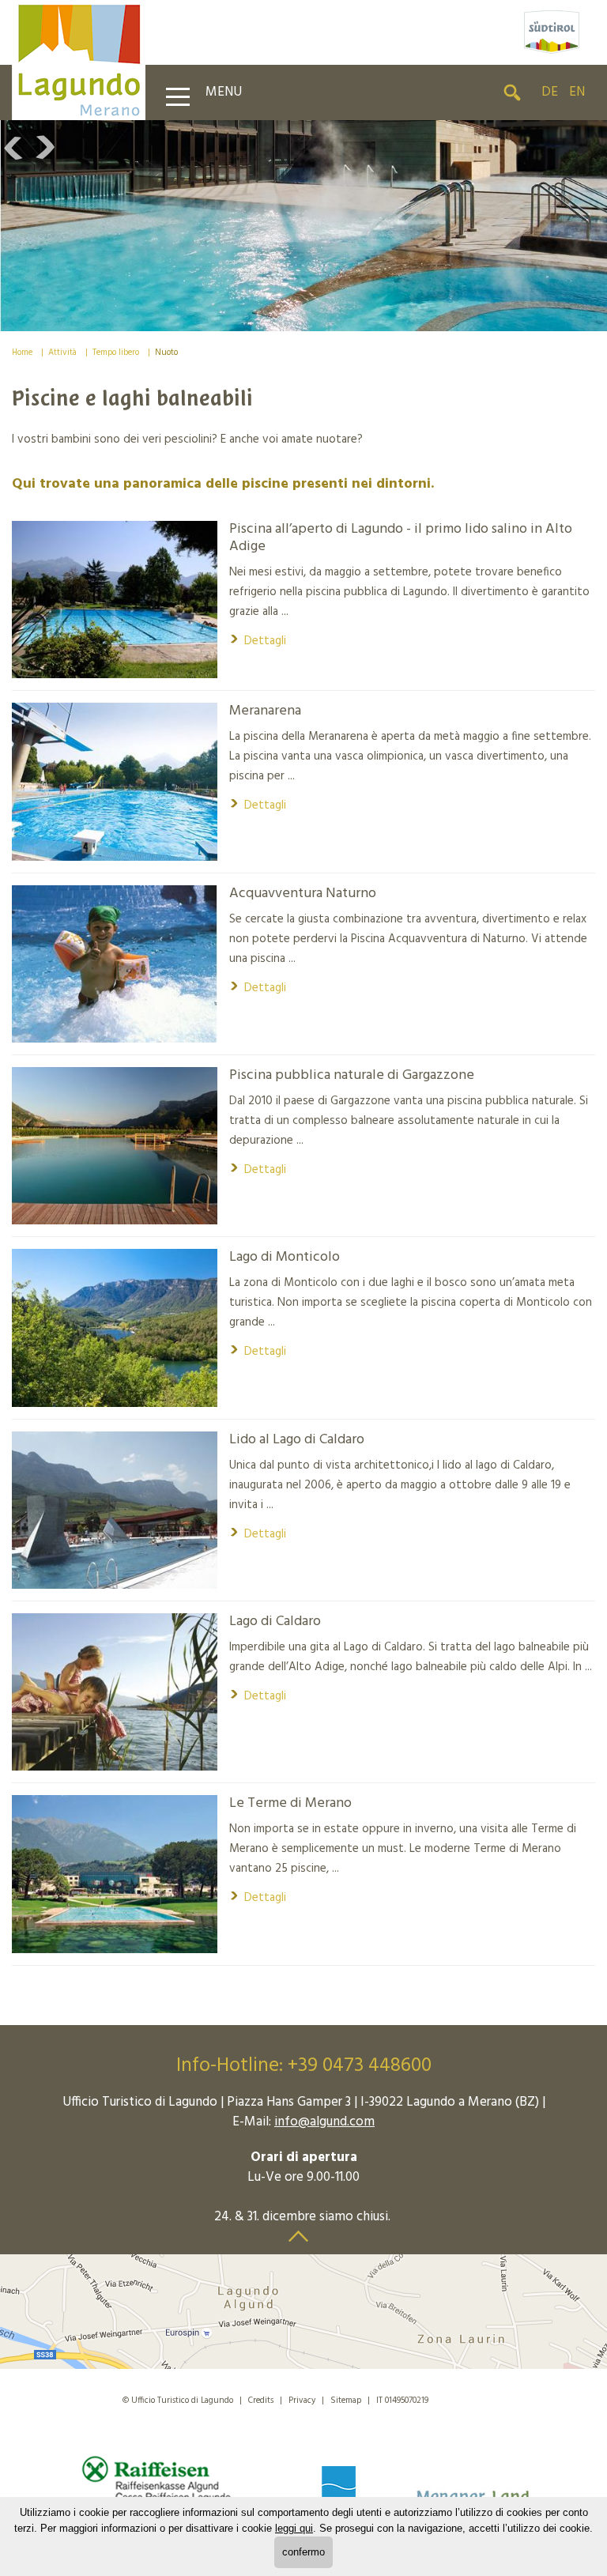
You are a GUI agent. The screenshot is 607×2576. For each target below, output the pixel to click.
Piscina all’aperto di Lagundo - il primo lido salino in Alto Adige (401, 538)
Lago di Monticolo (285, 1258)
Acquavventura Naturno (303, 894)
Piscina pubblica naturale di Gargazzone (352, 1076)
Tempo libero (116, 353)
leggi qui (294, 2528)
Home (22, 353)
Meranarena (265, 711)
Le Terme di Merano (290, 1804)
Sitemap (346, 2401)
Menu (224, 92)
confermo (303, 2552)
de (550, 92)
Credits (261, 2401)
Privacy (302, 2401)
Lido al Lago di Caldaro (297, 1440)
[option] (303, 226)
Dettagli (258, 641)
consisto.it (466, 2398)
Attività (62, 353)
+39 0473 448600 (360, 2066)
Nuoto (166, 353)
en (577, 92)
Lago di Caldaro (275, 1622)
